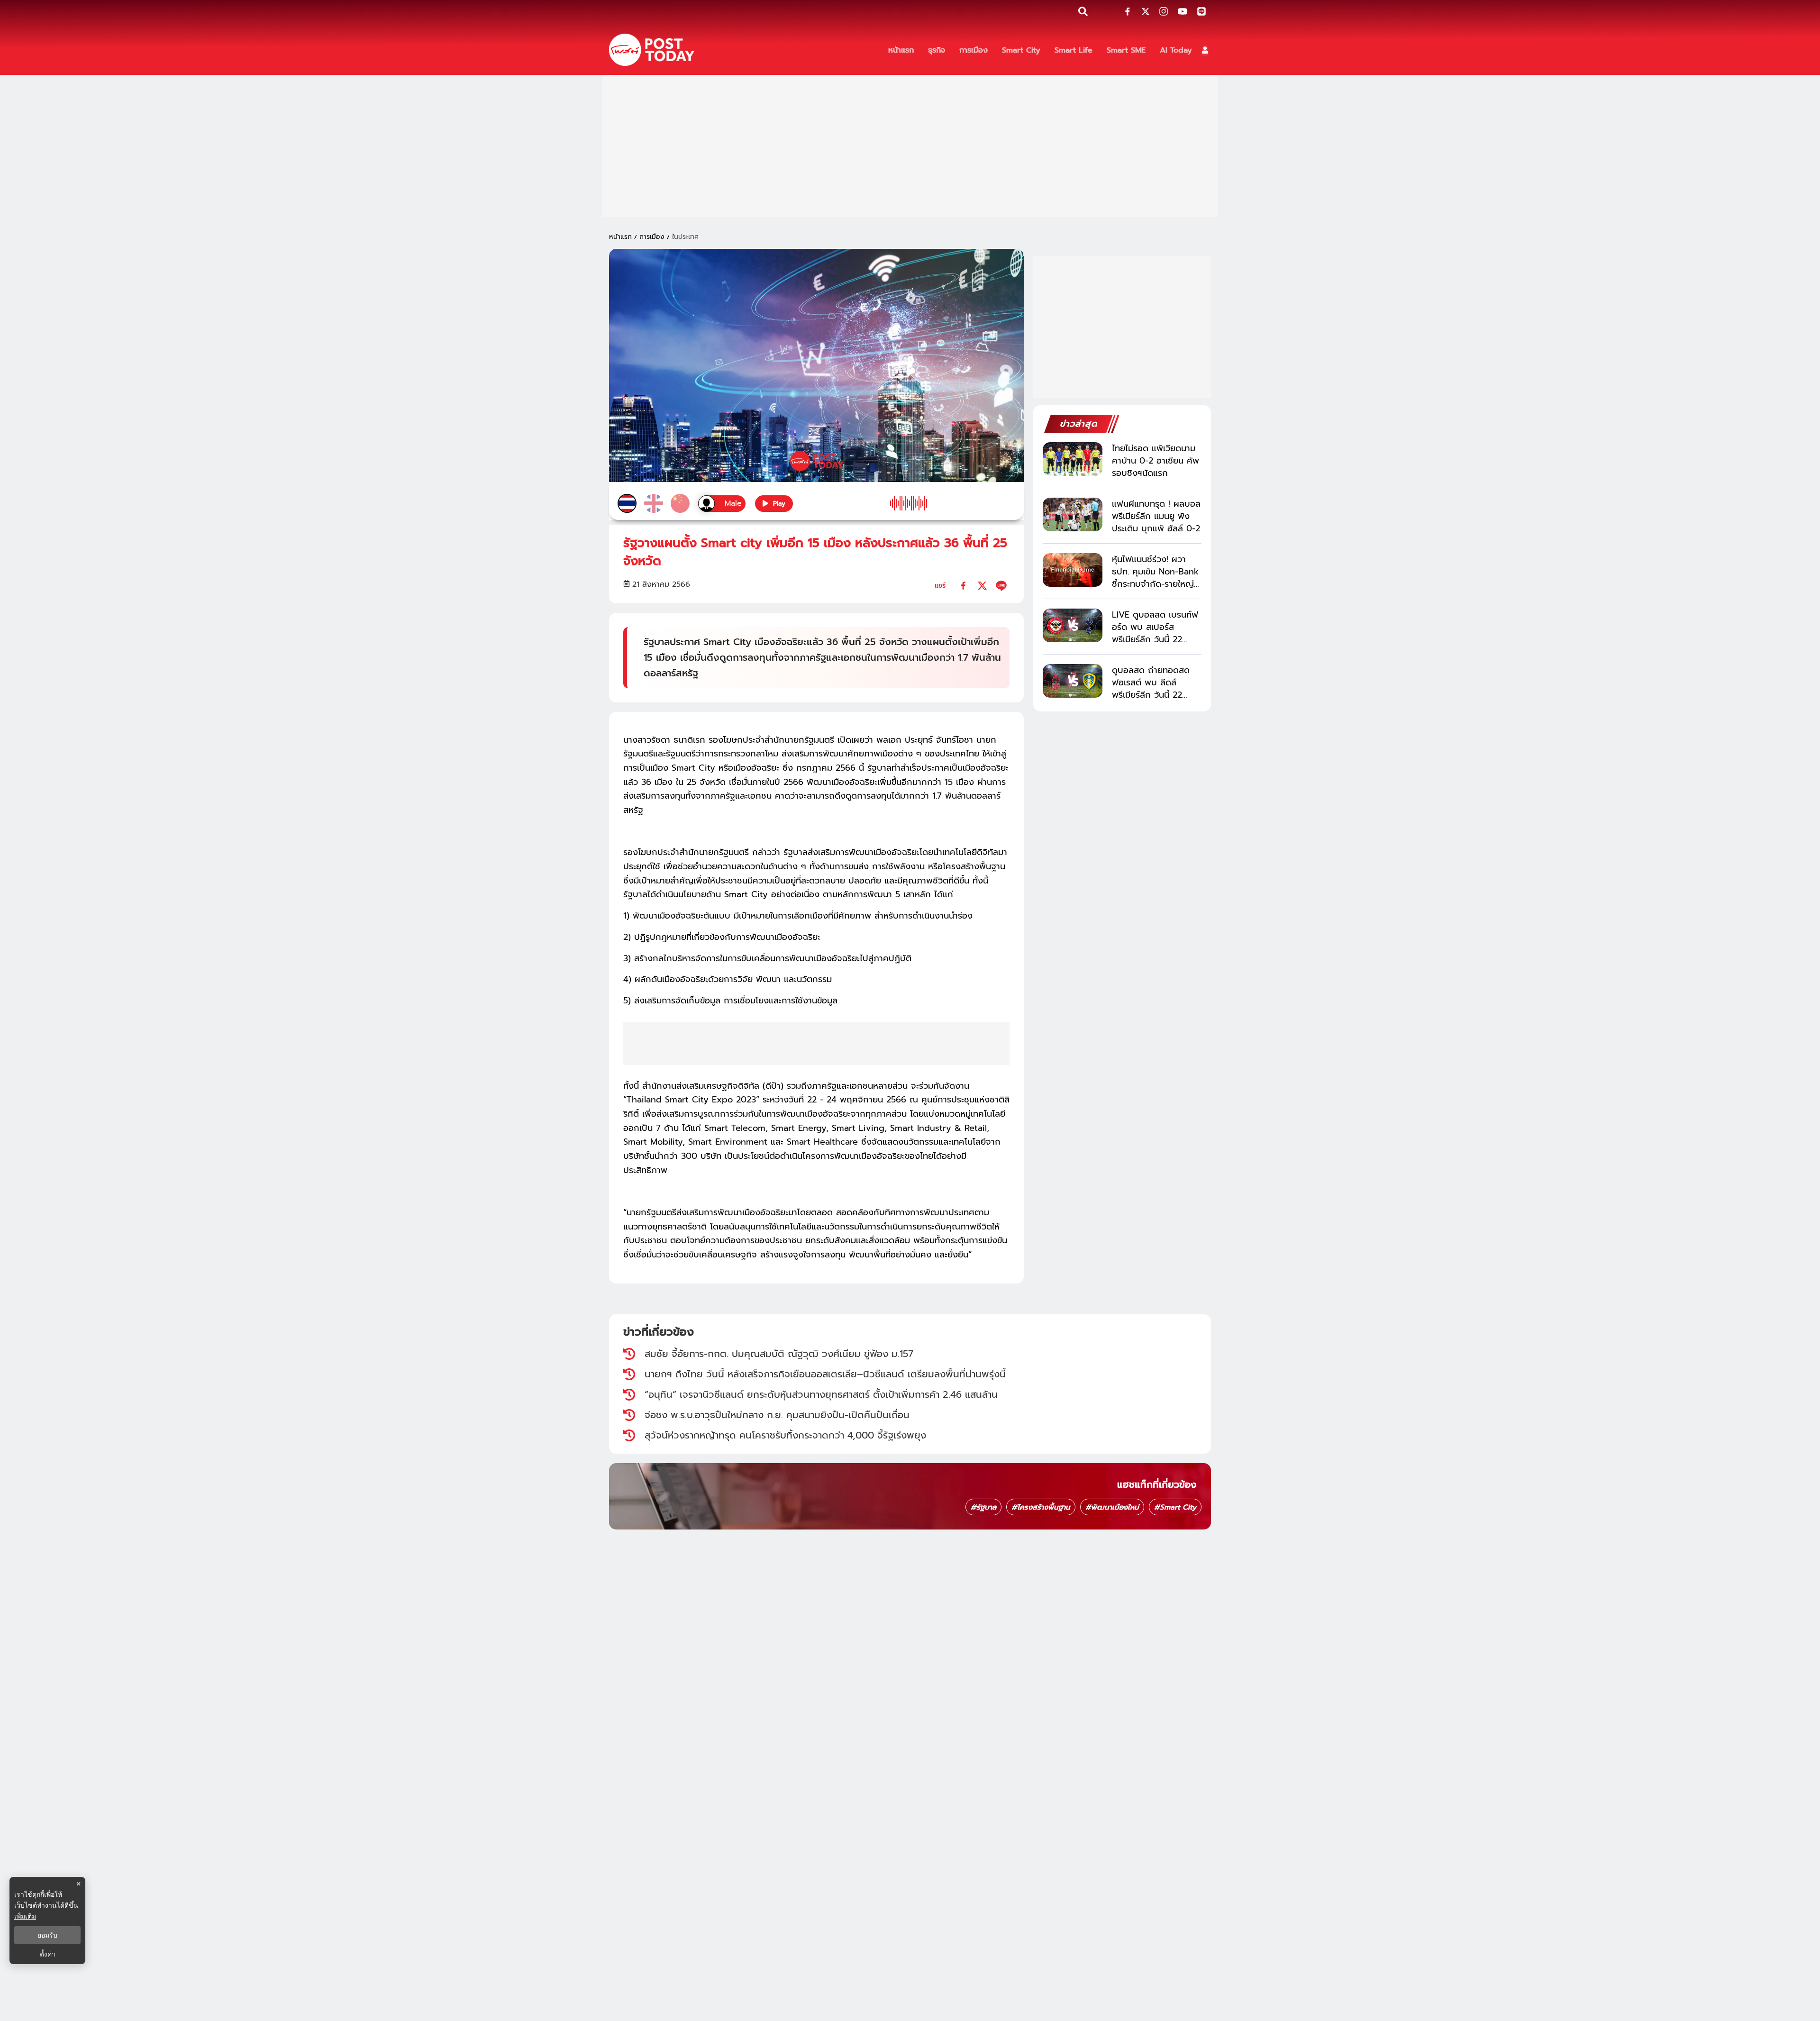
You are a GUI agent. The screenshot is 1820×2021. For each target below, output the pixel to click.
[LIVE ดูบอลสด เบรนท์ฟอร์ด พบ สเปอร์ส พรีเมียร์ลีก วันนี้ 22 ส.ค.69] (1073, 625)
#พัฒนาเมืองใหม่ (1112, 1507)
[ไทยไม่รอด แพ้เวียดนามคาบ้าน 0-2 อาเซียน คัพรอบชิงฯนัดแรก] (1073, 459)
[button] (1205, 50)
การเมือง (652, 237)
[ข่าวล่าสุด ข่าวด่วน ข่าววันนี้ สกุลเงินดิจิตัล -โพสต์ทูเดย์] (652, 50)
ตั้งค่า (48, 1954)
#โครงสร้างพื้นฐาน (1041, 1507)
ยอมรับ (47, 1935)
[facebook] (963, 586)
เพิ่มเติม (25, 1916)
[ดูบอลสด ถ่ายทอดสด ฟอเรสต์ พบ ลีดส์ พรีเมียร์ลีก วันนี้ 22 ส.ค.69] (1073, 681)
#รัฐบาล (983, 1507)
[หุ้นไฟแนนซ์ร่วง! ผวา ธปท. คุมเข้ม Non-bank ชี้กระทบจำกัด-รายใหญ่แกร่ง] (1073, 570)
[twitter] (982, 586)
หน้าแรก (620, 237)
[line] (1001, 586)
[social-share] (1128, 11)
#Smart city (1175, 1507)
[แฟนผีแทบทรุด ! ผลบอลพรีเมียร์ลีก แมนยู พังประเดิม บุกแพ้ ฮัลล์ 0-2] (1073, 514)
